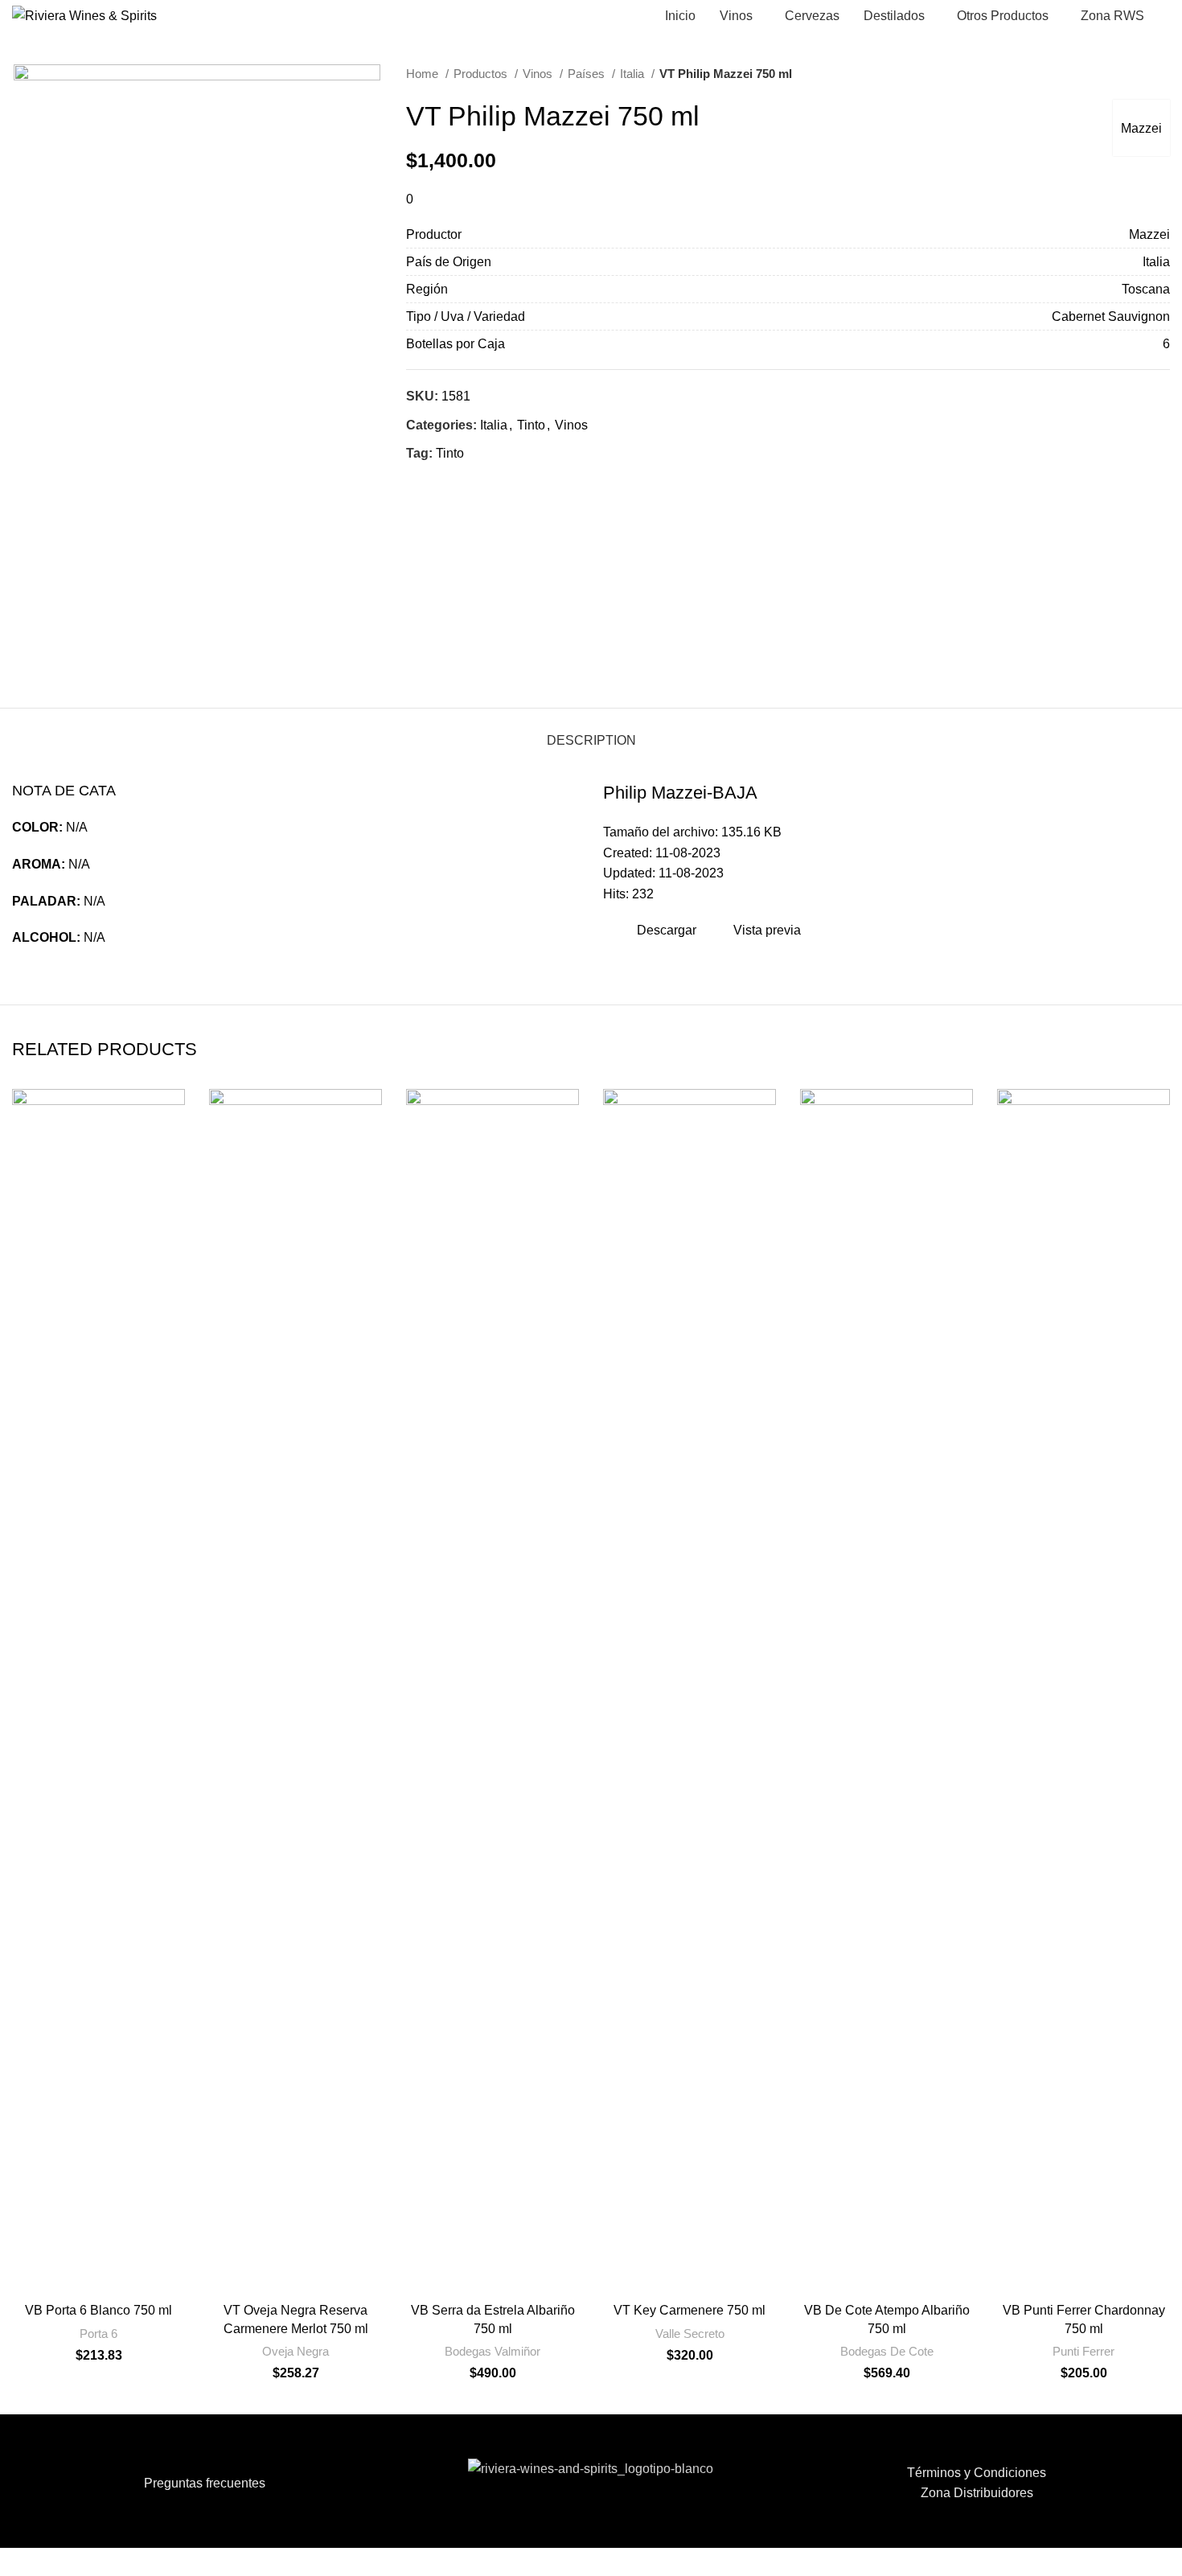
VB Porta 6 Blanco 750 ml (98, 2310)
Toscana (1146, 289)
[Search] (1165, 16)
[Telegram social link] (493, 483)
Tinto (531, 425)
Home (424, 74)
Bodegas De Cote (887, 2351)
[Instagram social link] (601, 2520)
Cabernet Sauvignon (1111, 316)
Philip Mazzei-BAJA (680, 793)
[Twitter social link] (438, 483)
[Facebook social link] (419, 483)
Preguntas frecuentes (205, 2483)
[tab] (591, 732)
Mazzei (1141, 128)
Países (588, 74)
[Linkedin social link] (475, 483)
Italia (634, 74)
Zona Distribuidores (977, 2493)
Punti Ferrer (1083, 2351)
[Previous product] (1130, 74)
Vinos (539, 74)
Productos (482, 74)
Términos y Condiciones (977, 2473)
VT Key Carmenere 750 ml (689, 2310)
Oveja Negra (295, 2351)
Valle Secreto (690, 2334)
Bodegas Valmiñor (492, 2351)
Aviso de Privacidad (617, 2554)
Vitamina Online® (722, 2554)
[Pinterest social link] (456, 483)
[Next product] (1162, 74)
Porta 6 (98, 2334)
